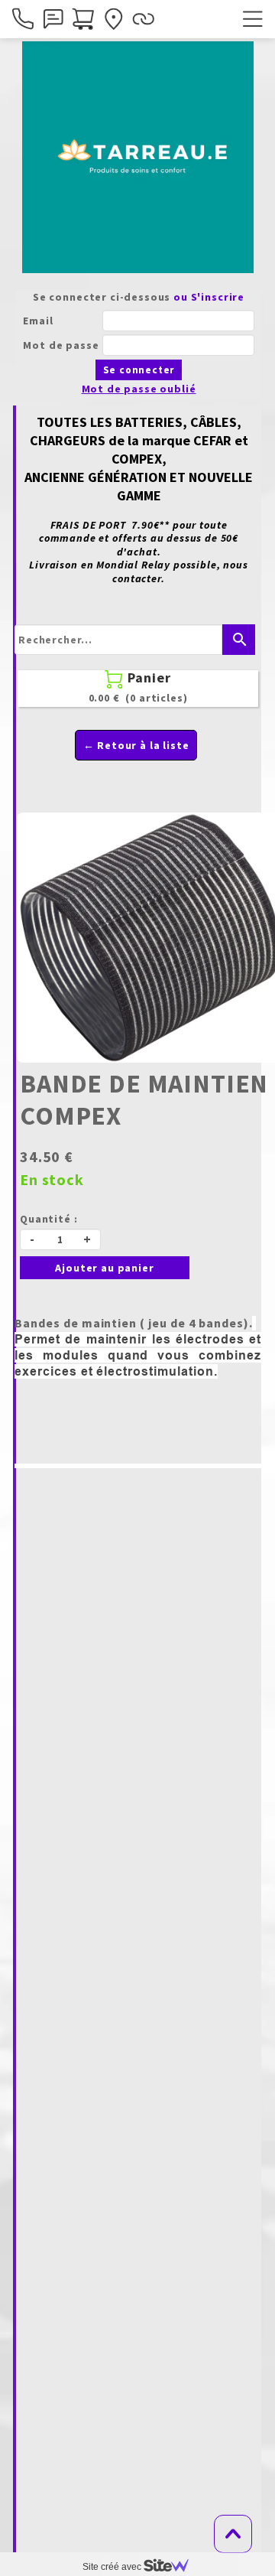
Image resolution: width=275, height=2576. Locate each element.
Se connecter (139, 370)
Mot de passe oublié (139, 389)
